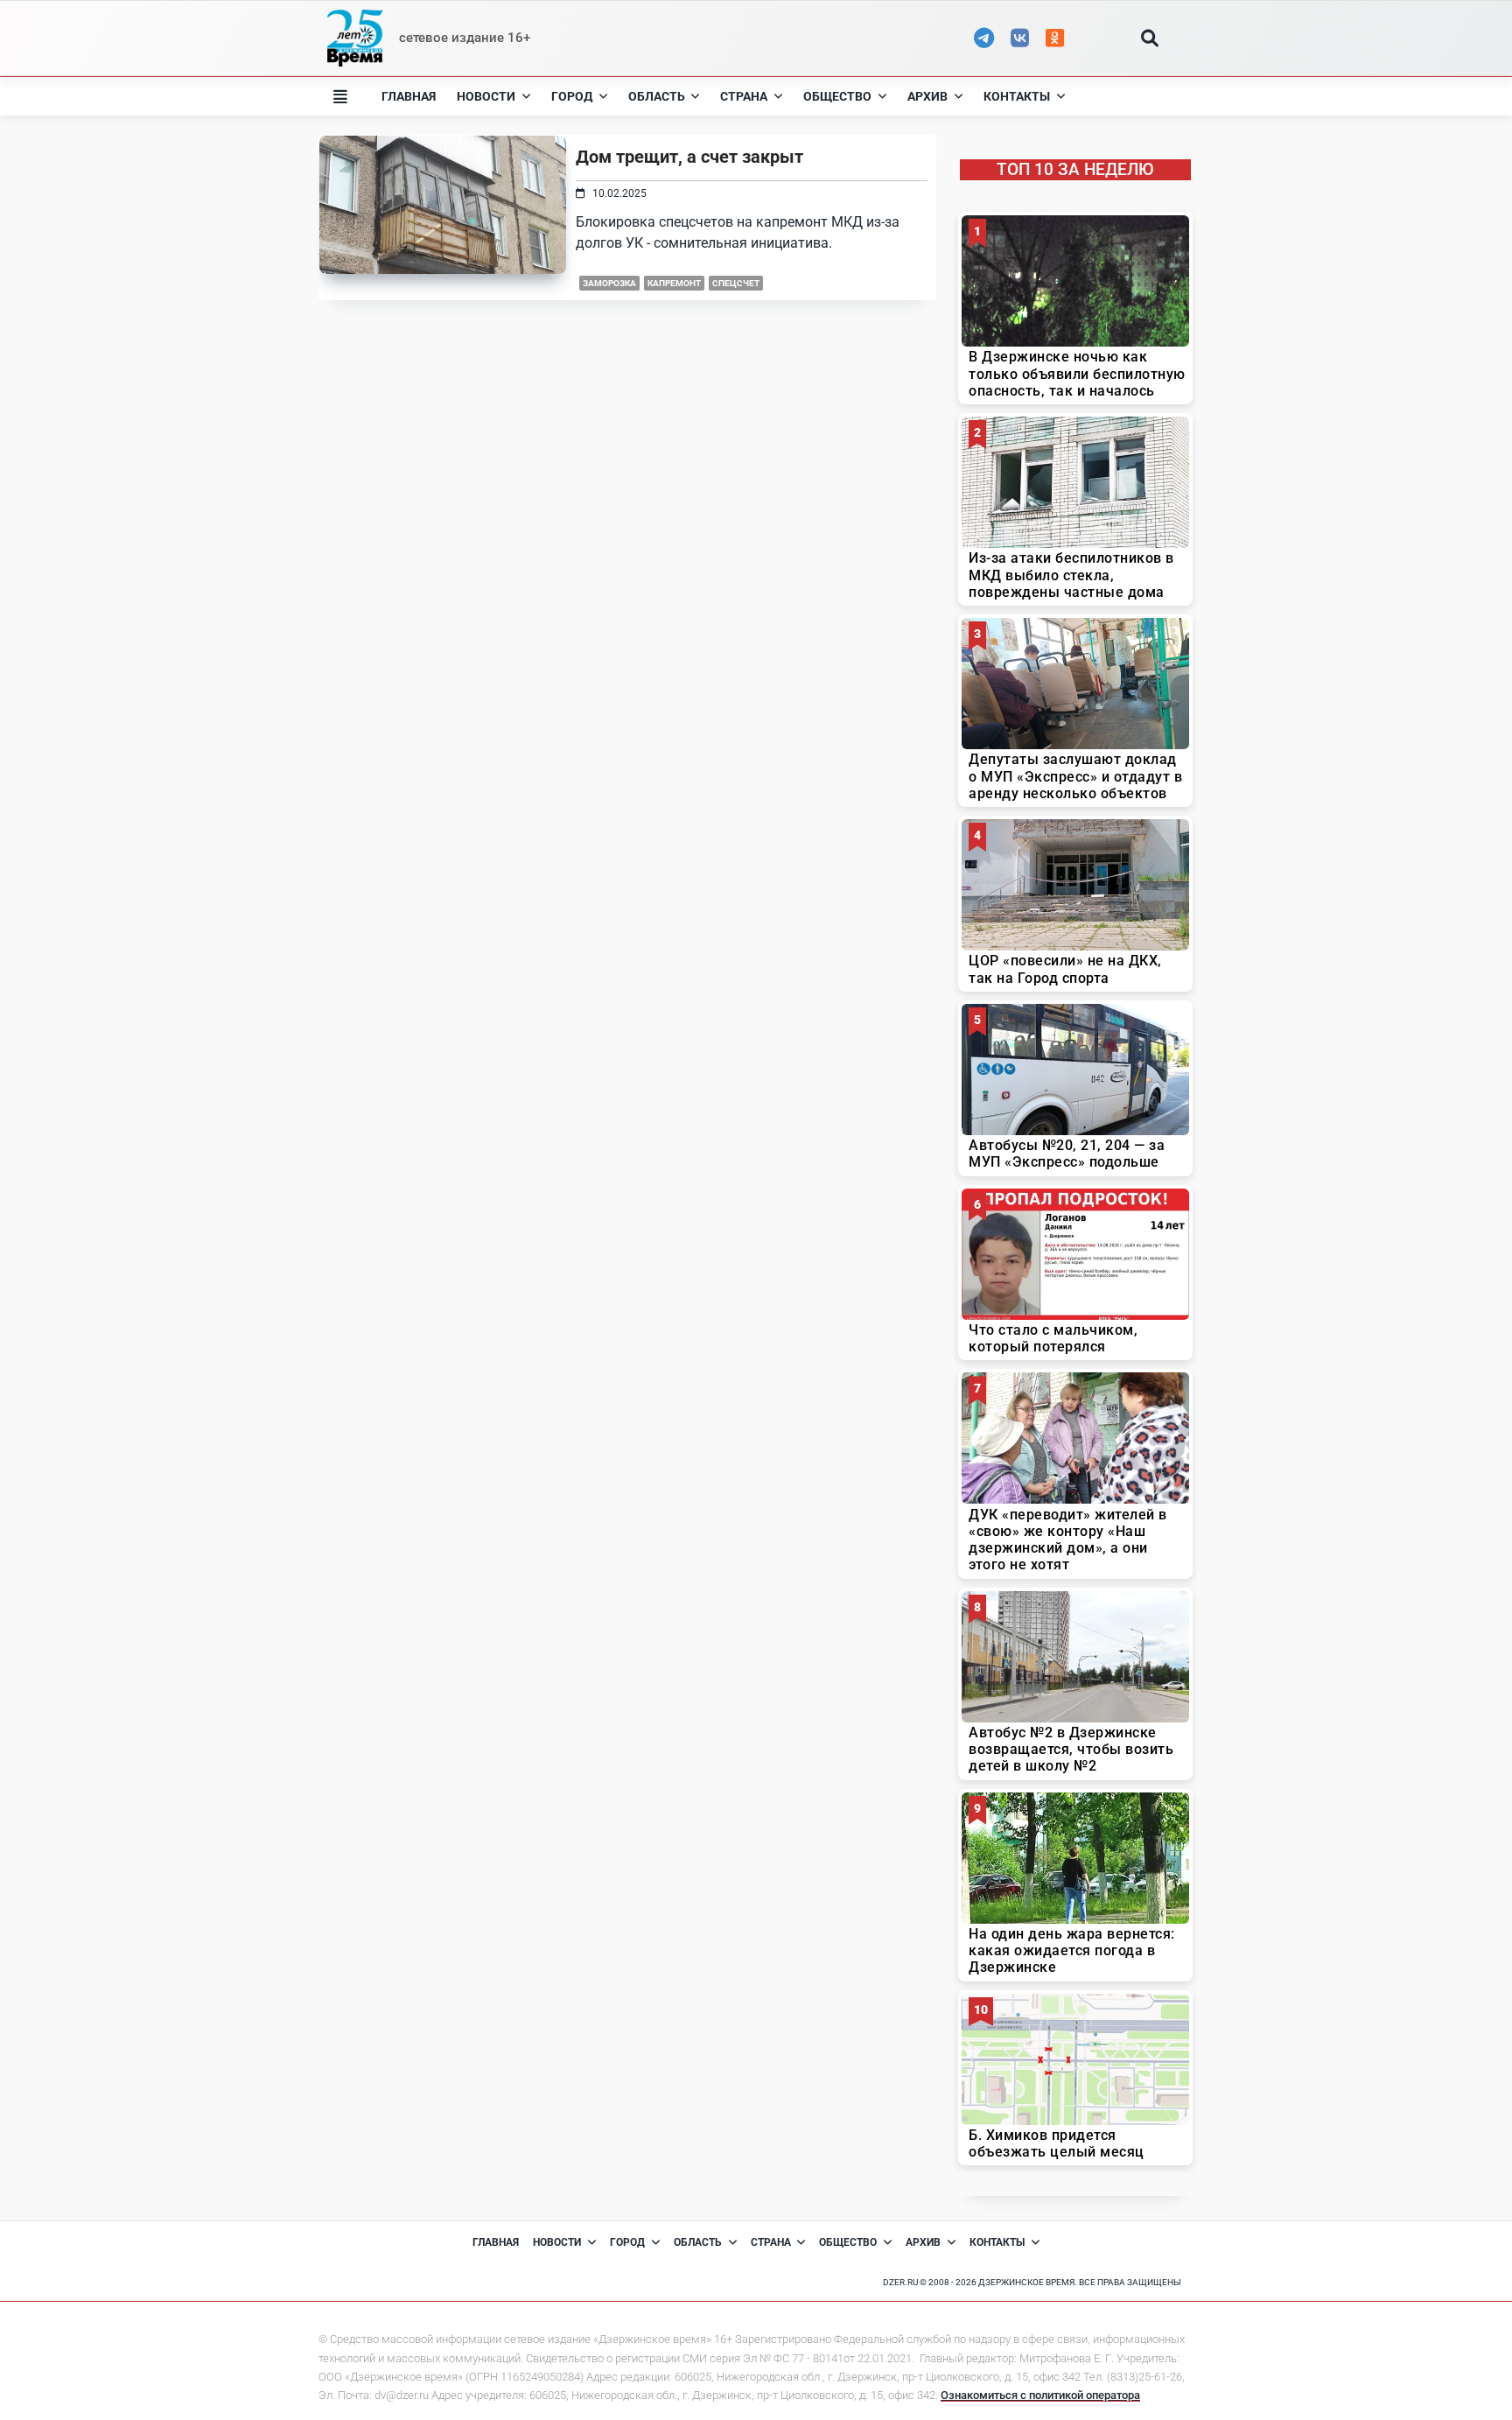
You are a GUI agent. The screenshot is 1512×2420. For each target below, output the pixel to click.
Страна (744, 96)
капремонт (674, 283)
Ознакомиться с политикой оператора (1040, 2395)
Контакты (1017, 96)
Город (572, 96)
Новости (486, 96)
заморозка (609, 283)
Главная (409, 96)
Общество (837, 96)
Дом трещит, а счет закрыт (689, 157)
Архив (927, 96)
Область (657, 96)
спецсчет (736, 283)
